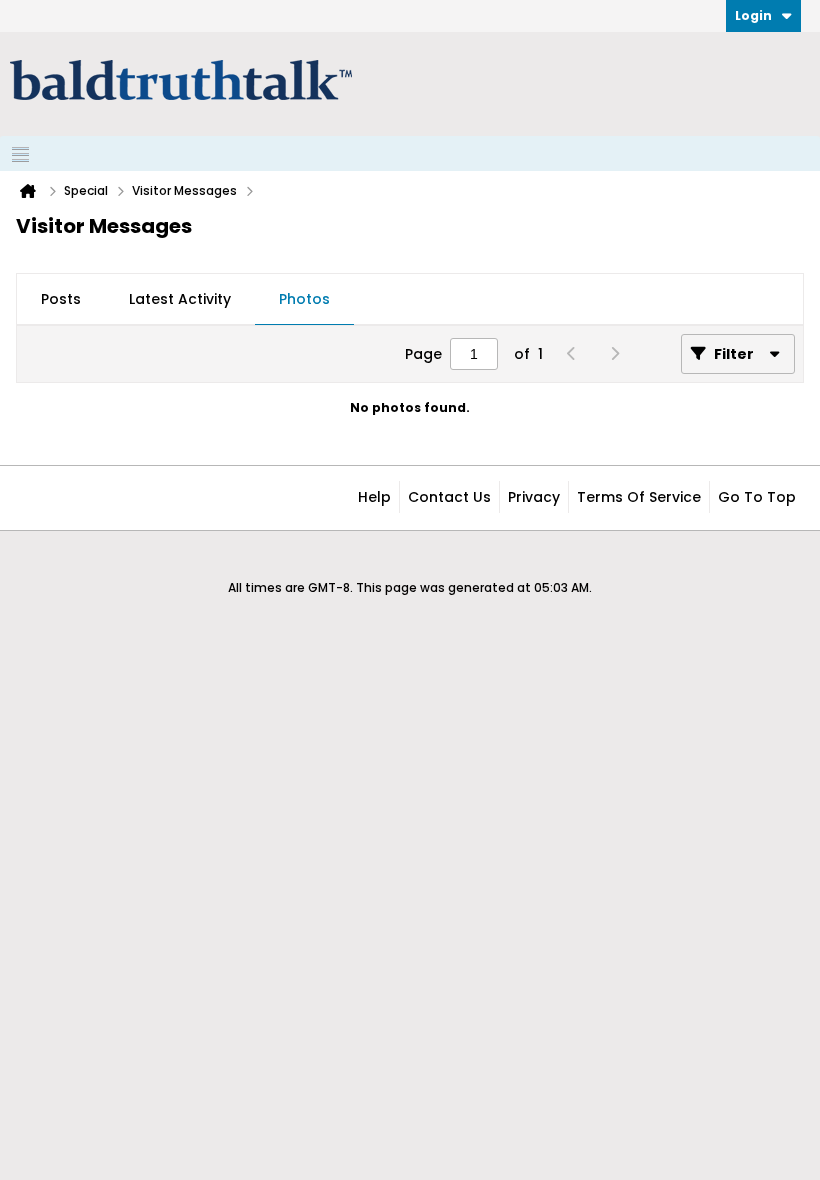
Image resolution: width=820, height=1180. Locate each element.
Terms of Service (639, 497)
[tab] (61, 300)
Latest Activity (180, 299)
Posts (61, 299)
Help (374, 497)
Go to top (757, 497)
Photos (304, 299)
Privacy (534, 497)
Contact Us (449, 497)
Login (753, 15)
